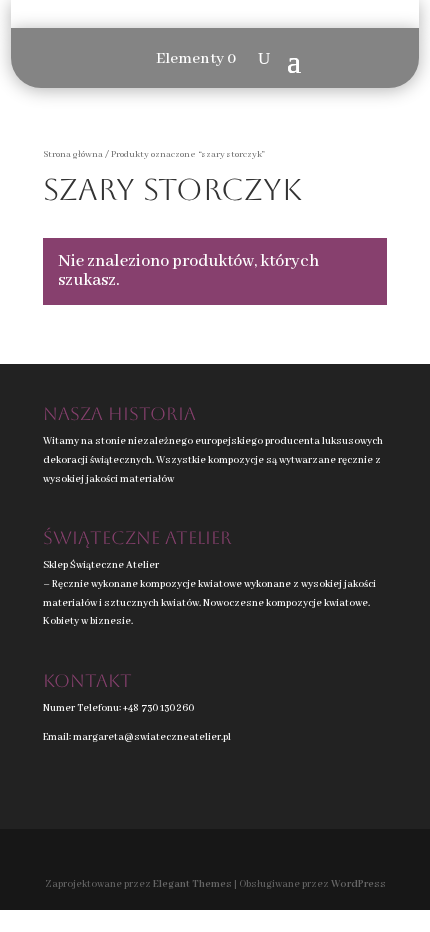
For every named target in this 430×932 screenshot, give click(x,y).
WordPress (358, 884)
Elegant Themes (192, 884)
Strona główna (73, 154)
